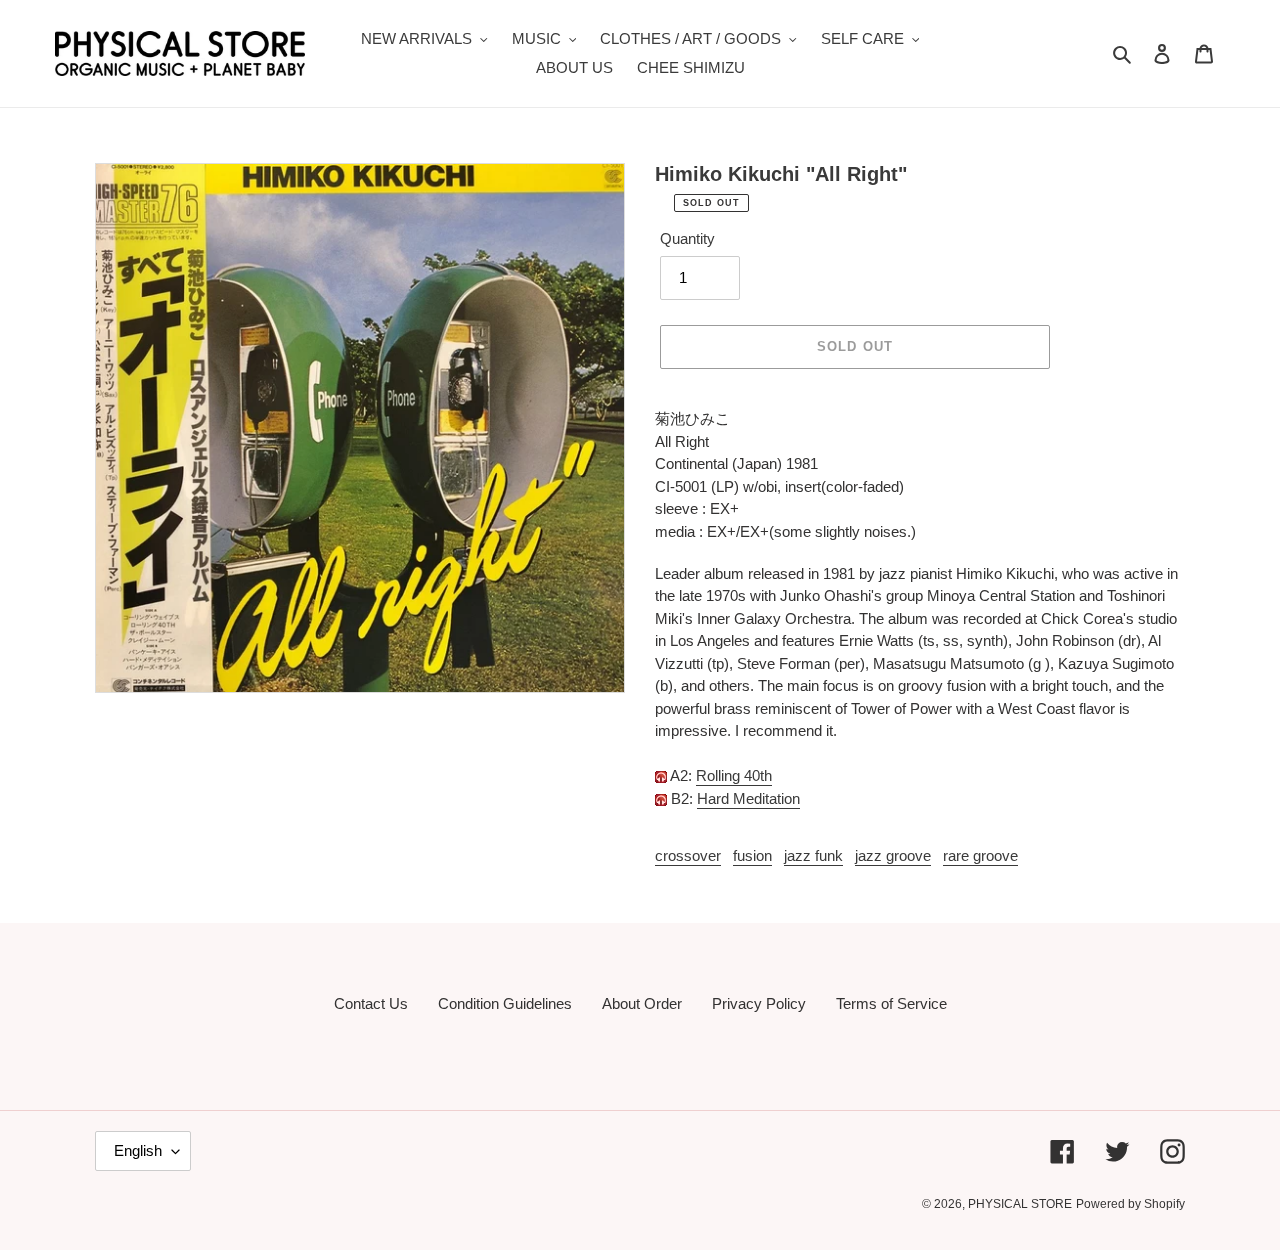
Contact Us (371, 1003)
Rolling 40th (734, 775)
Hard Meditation (748, 798)
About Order (642, 1003)
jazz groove (893, 855)
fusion (752, 855)
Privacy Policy (759, 1003)
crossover (688, 855)
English (138, 1150)
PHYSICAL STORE (1020, 1204)
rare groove (980, 855)
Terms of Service (891, 1003)
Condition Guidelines (505, 1003)
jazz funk (813, 855)
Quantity (687, 238)
